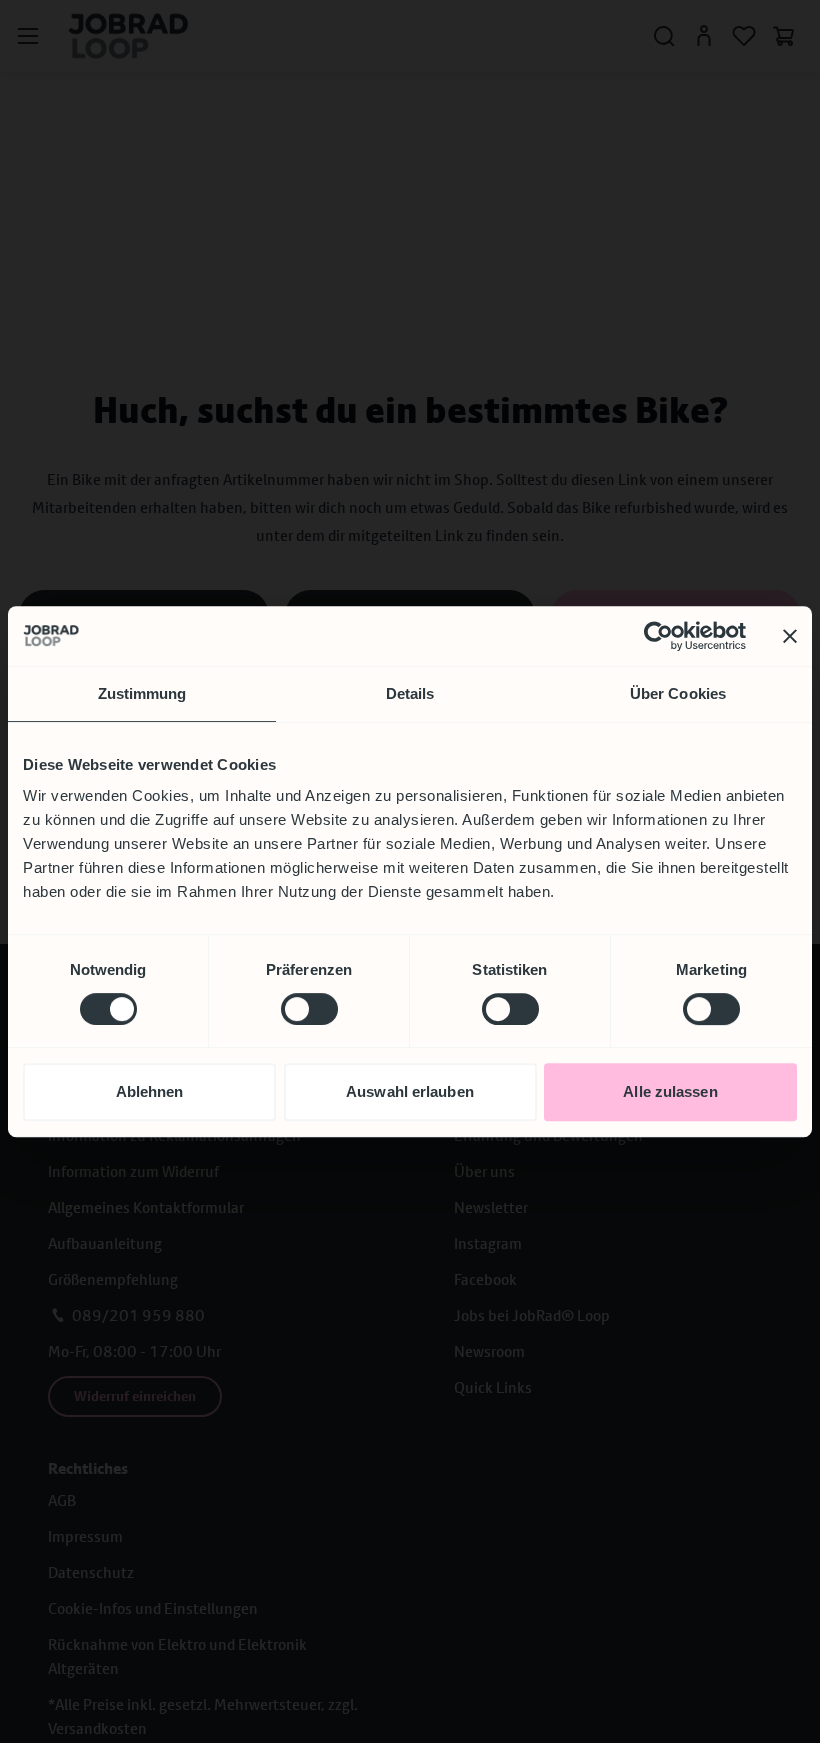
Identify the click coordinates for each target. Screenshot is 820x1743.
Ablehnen (150, 1091)
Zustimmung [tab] (142, 693)
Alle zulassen (670, 1091)
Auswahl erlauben (410, 1091)
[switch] (309, 1009)
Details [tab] (410, 693)
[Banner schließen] (790, 636)
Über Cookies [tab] (678, 693)
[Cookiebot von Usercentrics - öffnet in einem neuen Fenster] (658, 636)
